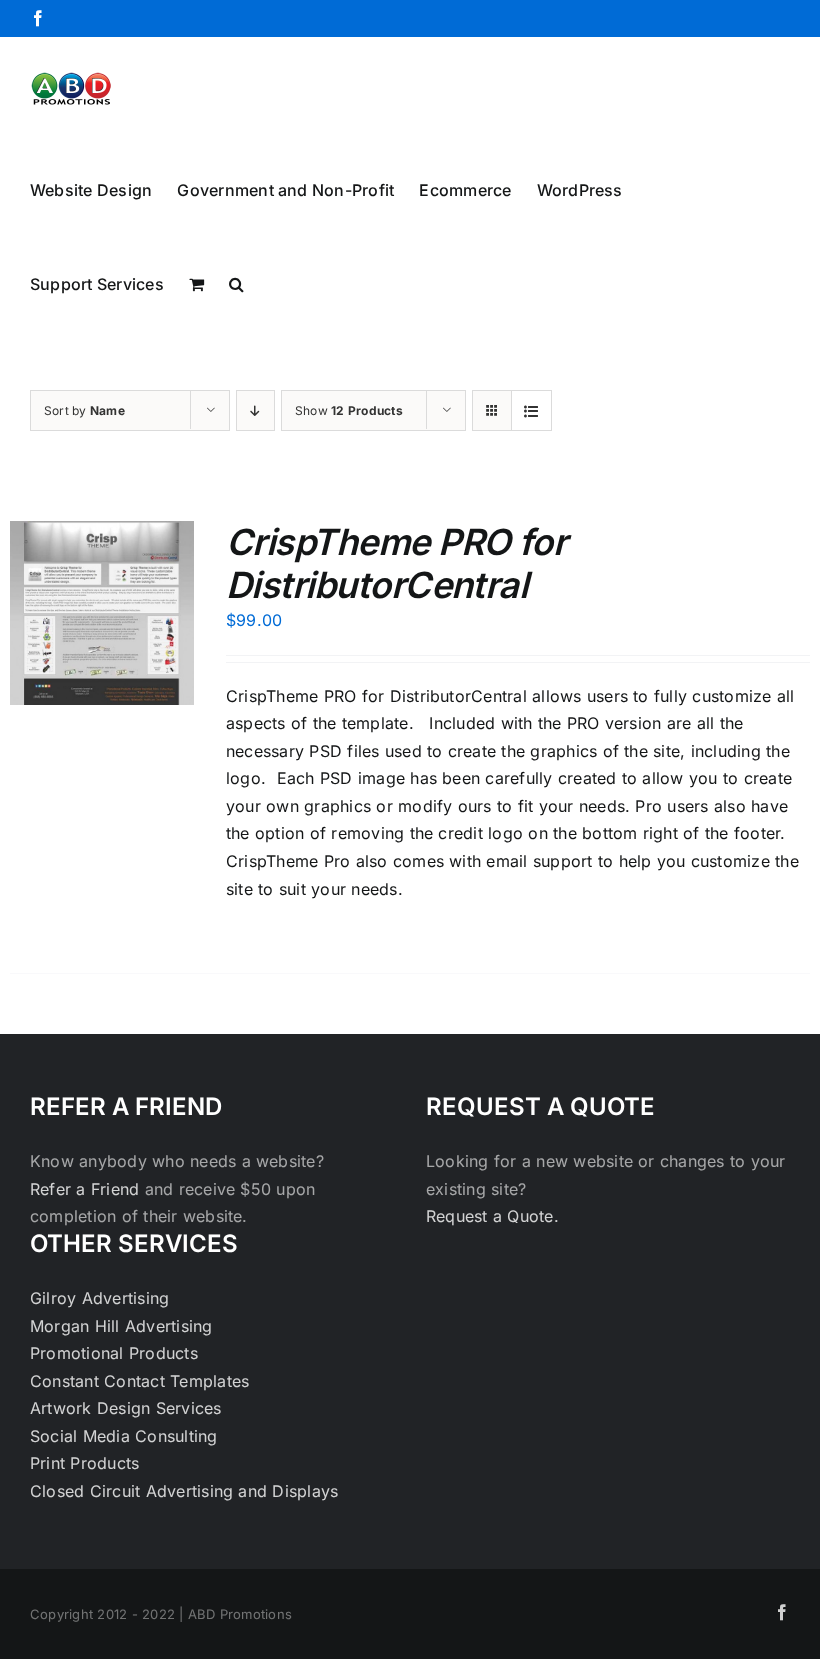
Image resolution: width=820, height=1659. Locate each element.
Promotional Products (114, 1353)
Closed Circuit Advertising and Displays (184, 1491)
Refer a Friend (87, 1189)
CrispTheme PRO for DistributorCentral (396, 563)
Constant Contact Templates (139, 1381)
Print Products (84, 1463)
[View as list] (531, 410)
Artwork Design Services (126, 1408)
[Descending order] (255, 410)
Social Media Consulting (124, 1436)
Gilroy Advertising (99, 1298)
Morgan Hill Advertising (121, 1326)
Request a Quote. (492, 1216)
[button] (236, 282)
